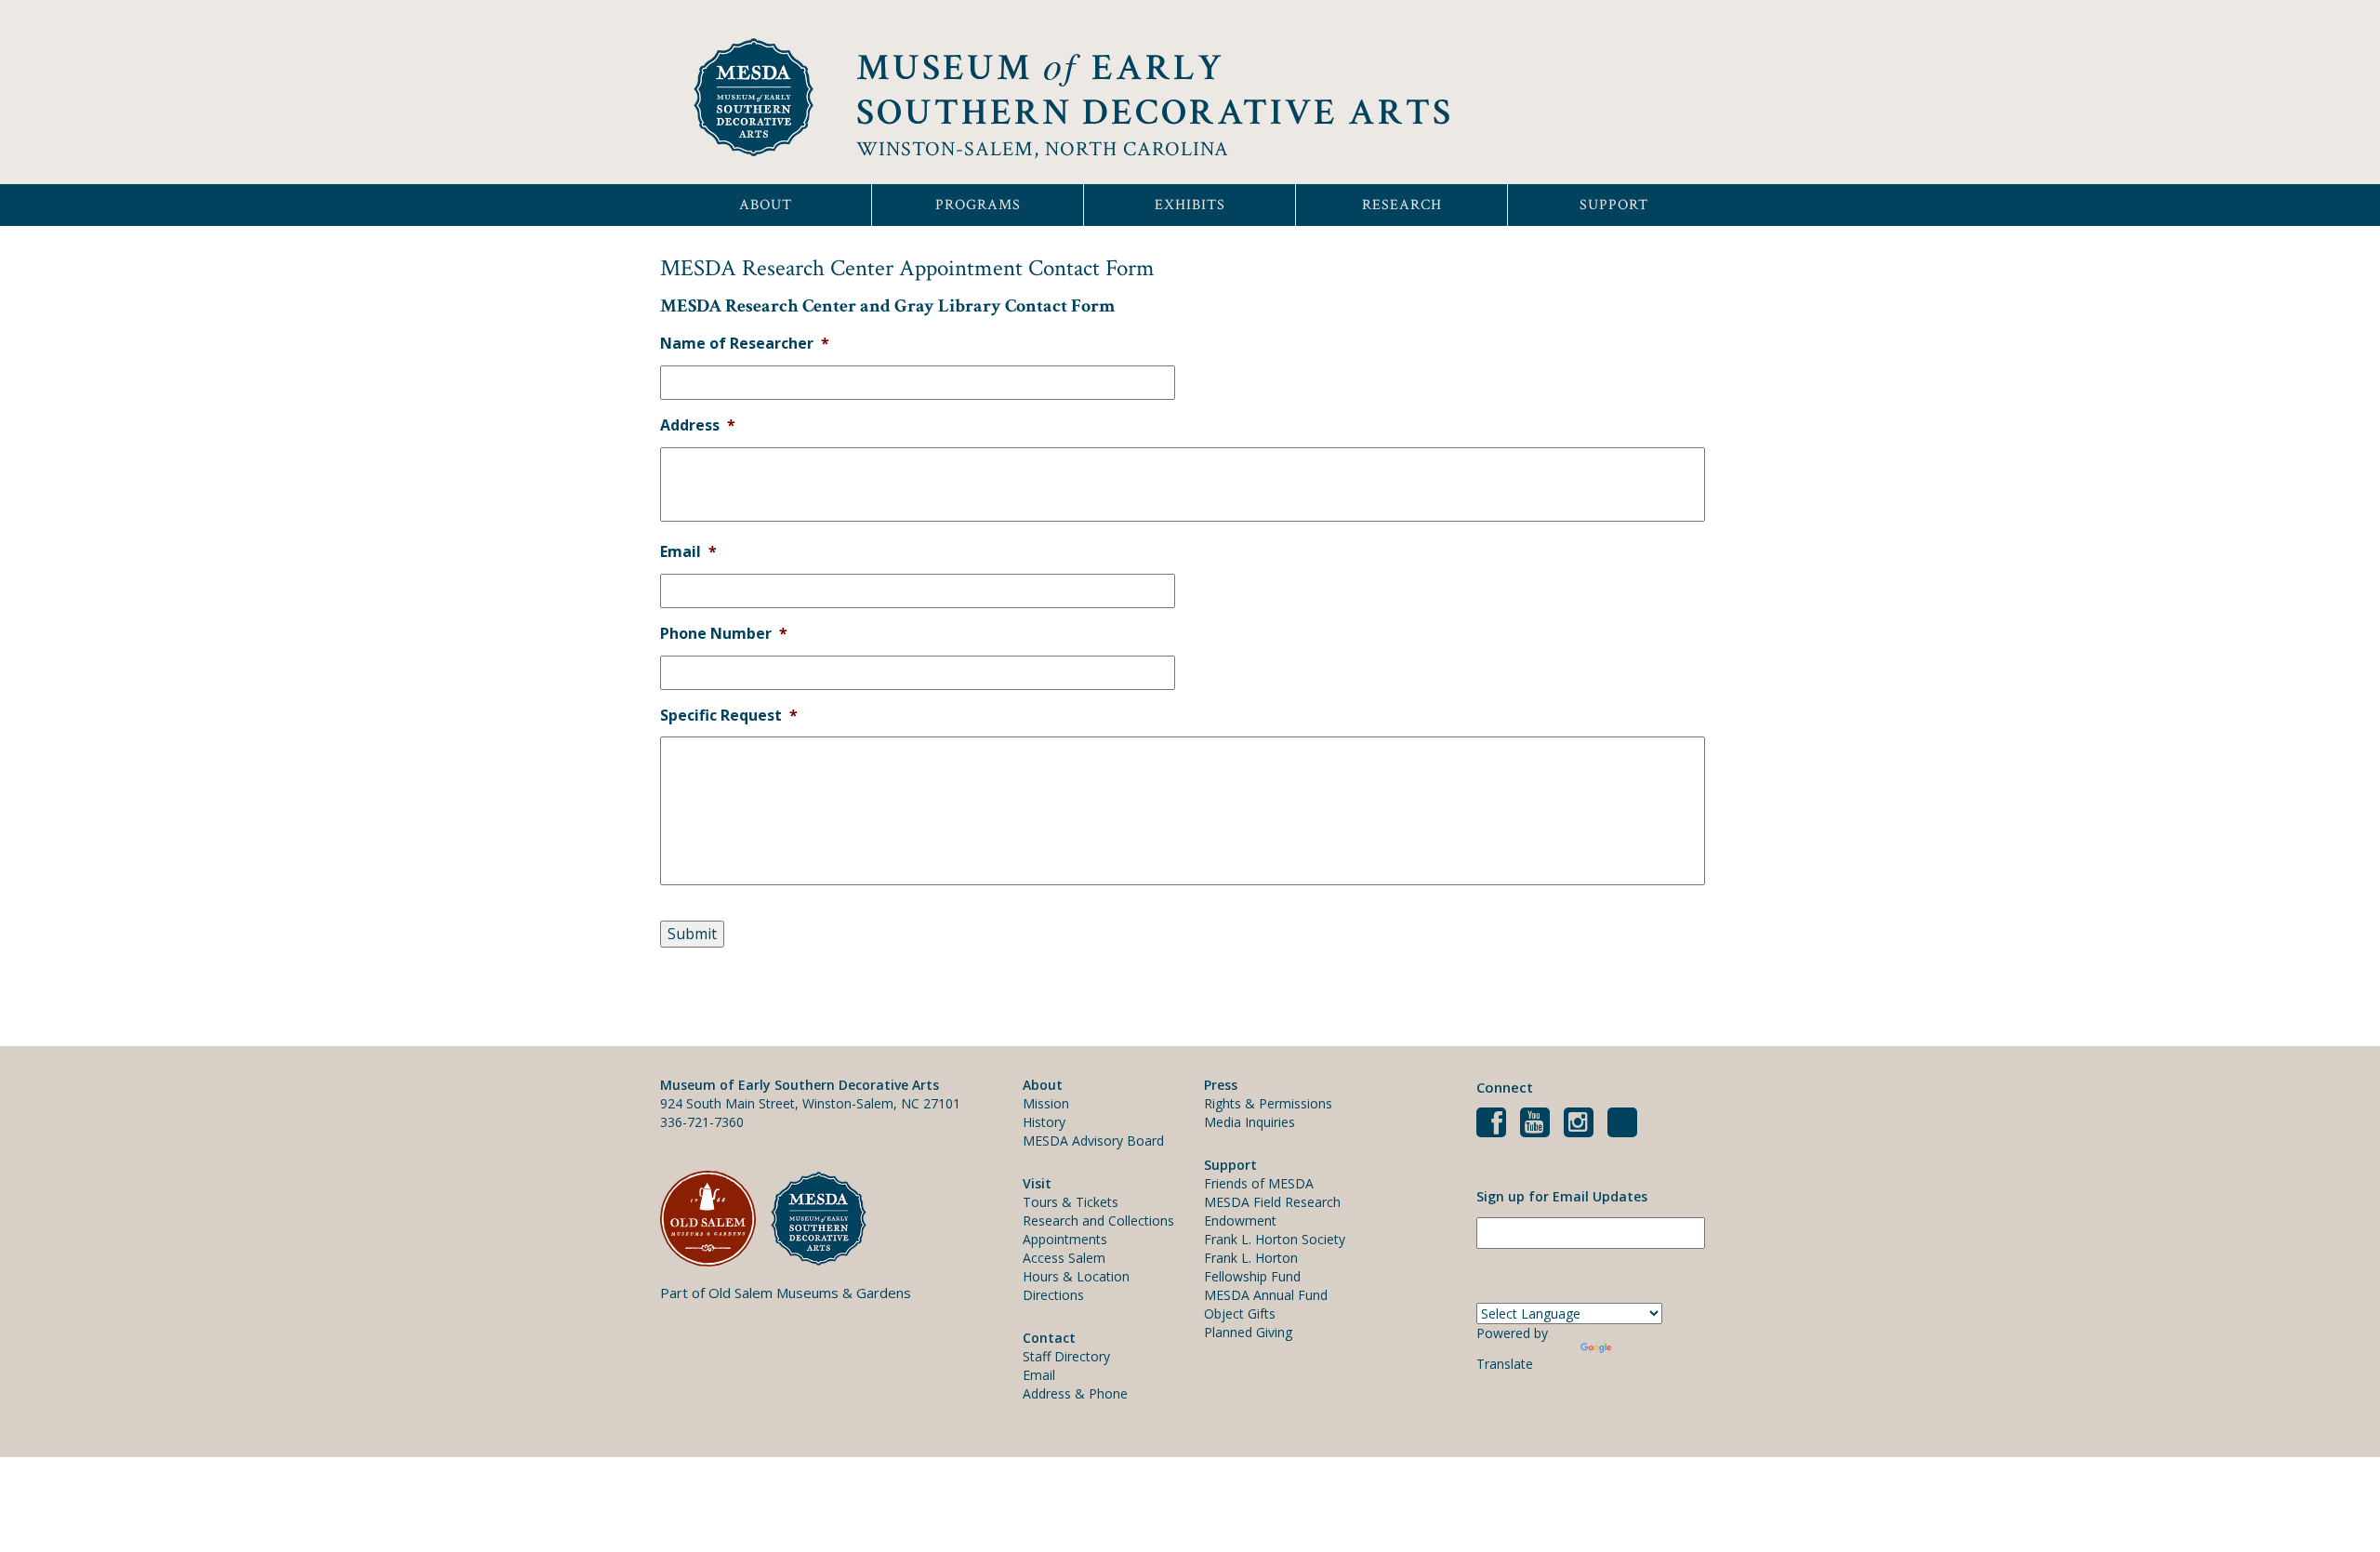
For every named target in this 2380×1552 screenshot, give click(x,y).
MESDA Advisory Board (1093, 1141)
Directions (1053, 1295)
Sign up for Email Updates (1562, 1197)
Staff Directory (1066, 1356)
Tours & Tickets (1071, 1202)
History (1044, 1122)
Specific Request (729, 716)
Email (688, 552)
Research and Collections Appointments (1098, 1230)
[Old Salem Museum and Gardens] (715, 1219)
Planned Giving (1248, 1332)
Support (1614, 205)
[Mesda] (826, 1219)
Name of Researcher (745, 344)
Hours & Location (1076, 1276)
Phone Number (724, 634)
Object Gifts (1240, 1313)
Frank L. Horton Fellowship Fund (1252, 1267)
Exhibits (1190, 205)
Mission (1046, 1103)
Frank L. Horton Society (1275, 1239)
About (766, 205)
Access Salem (1064, 1258)
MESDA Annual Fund (1266, 1295)
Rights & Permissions (1268, 1103)
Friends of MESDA (1259, 1183)
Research (1402, 205)
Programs (978, 205)
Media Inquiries (1249, 1122)
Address (698, 425)
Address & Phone (1075, 1393)
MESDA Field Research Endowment (1272, 1211)
